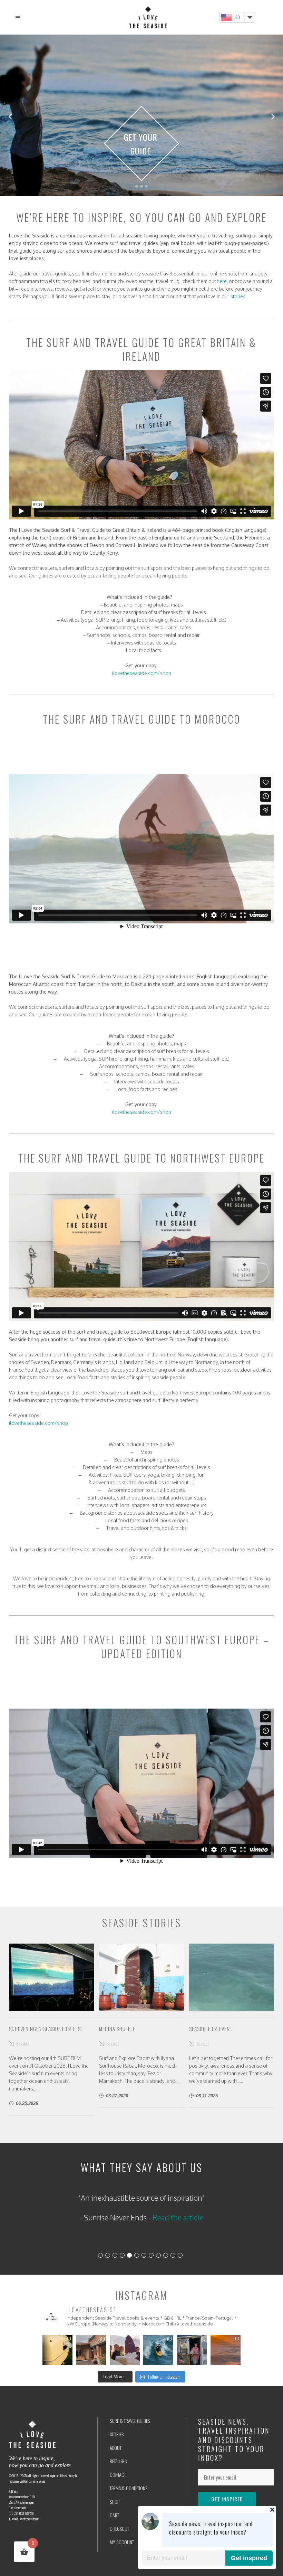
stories (238, 296)
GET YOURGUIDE (141, 143)
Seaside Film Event (211, 2029)
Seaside (23, 2043)
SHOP (115, 2502)
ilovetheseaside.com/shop (142, 673)
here (222, 281)
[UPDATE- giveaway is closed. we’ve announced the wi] (125, 2350)
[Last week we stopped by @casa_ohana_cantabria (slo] (91, 2350)
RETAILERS (118, 2461)
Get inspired (249, 2558)
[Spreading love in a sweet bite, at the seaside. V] (192, 2350)
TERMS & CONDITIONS (129, 2488)
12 (180, 2255)
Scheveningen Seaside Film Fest (46, 2029)
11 (173, 2255)
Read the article (166, 2230)
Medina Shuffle (117, 2029)
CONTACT (118, 2475)
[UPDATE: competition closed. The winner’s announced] (57, 2350)
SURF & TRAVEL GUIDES (130, 2421)
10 (166, 2255)
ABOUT (116, 2448)
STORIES (117, 2434)
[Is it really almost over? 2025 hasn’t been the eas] (226, 2350)
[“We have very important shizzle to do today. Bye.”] (158, 2350)
